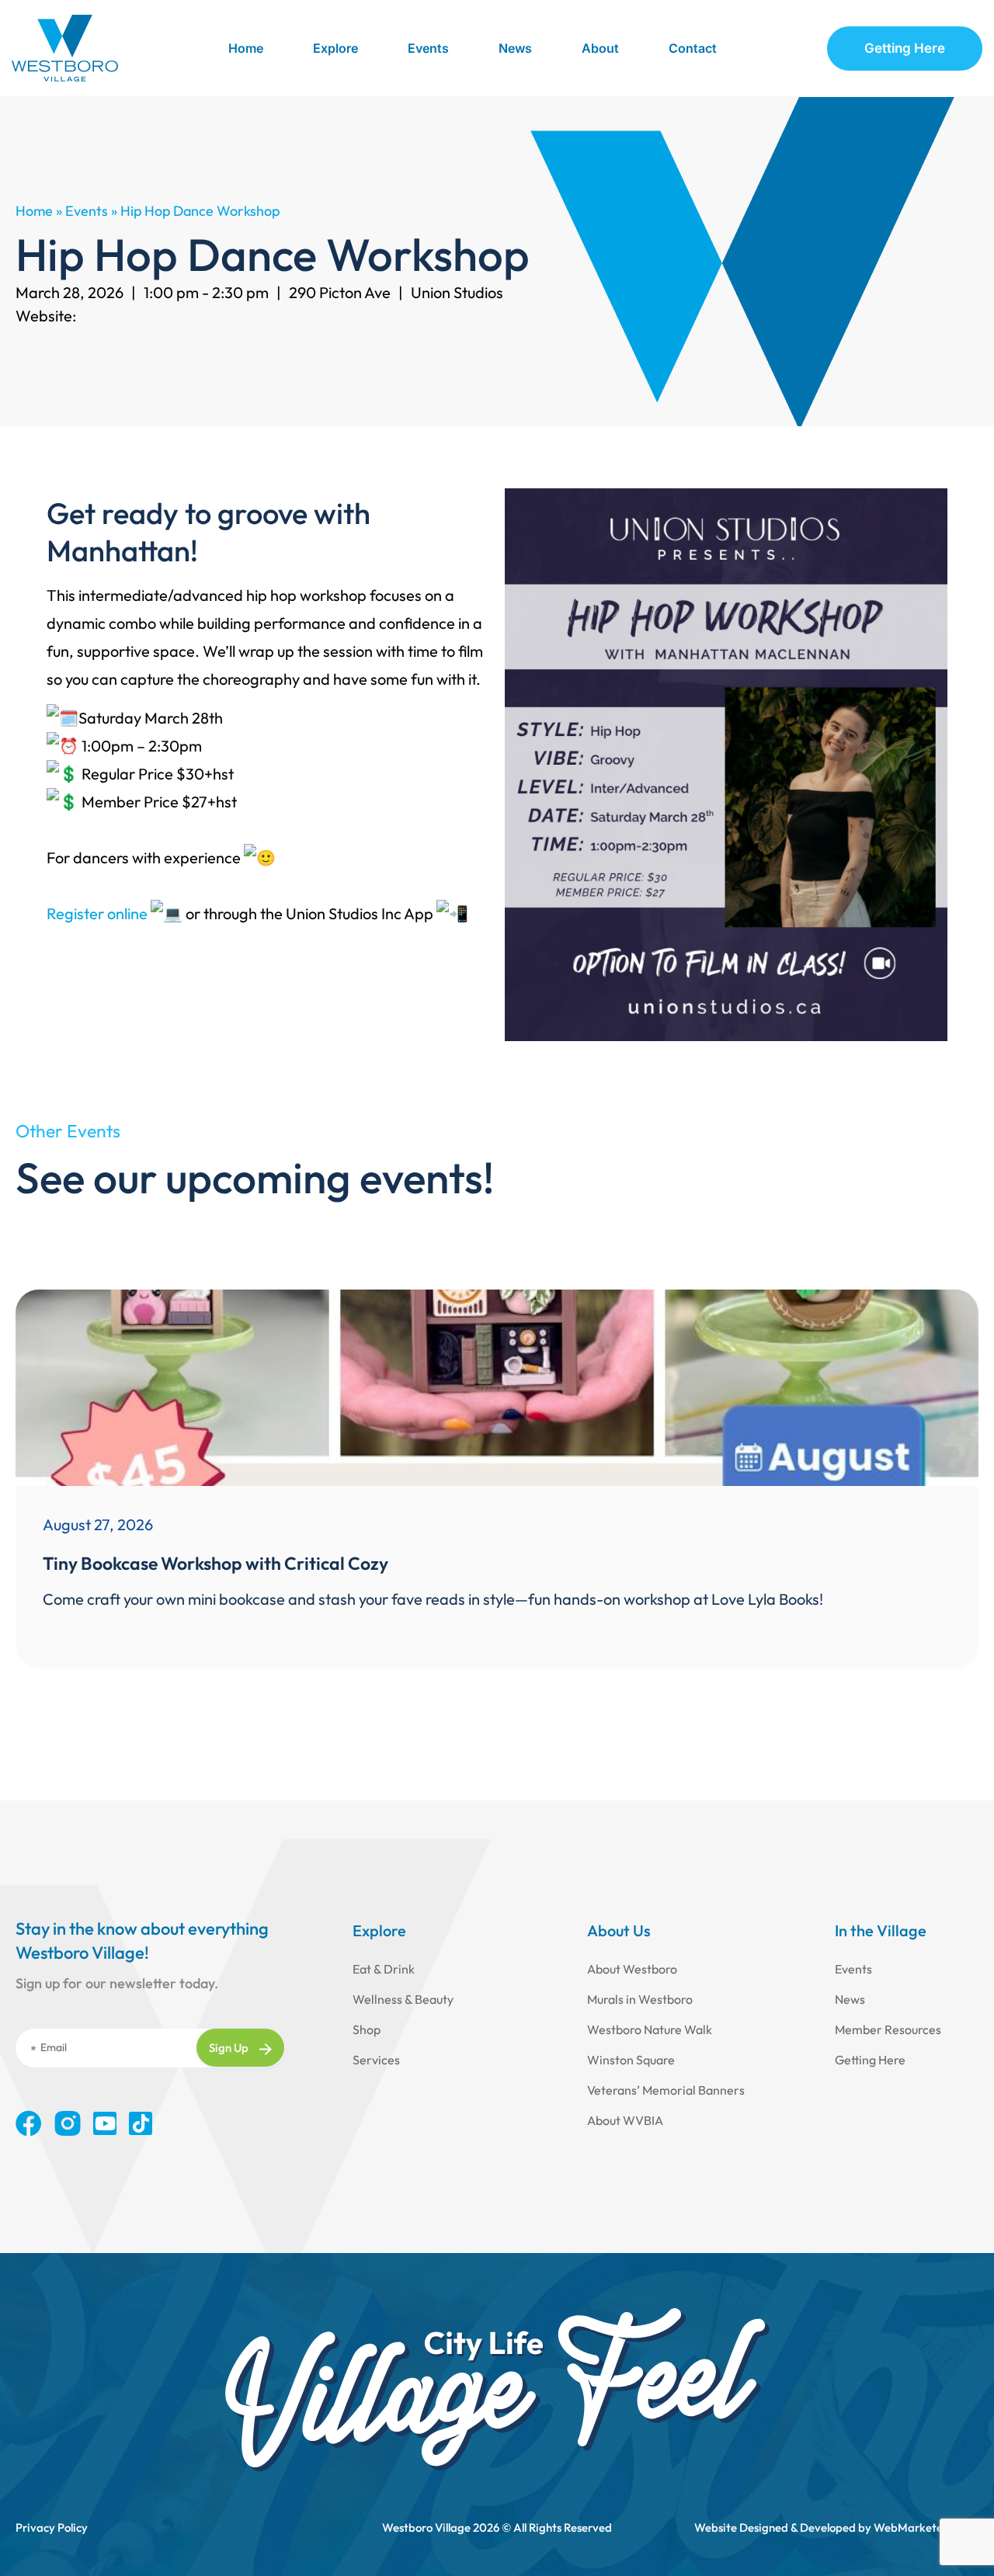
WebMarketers (913, 2527)
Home (246, 48)
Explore (335, 48)
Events (428, 48)
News (515, 48)
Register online (97, 913)
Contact (693, 48)
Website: (46, 316)
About (600, 48)
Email (54, 2047)
